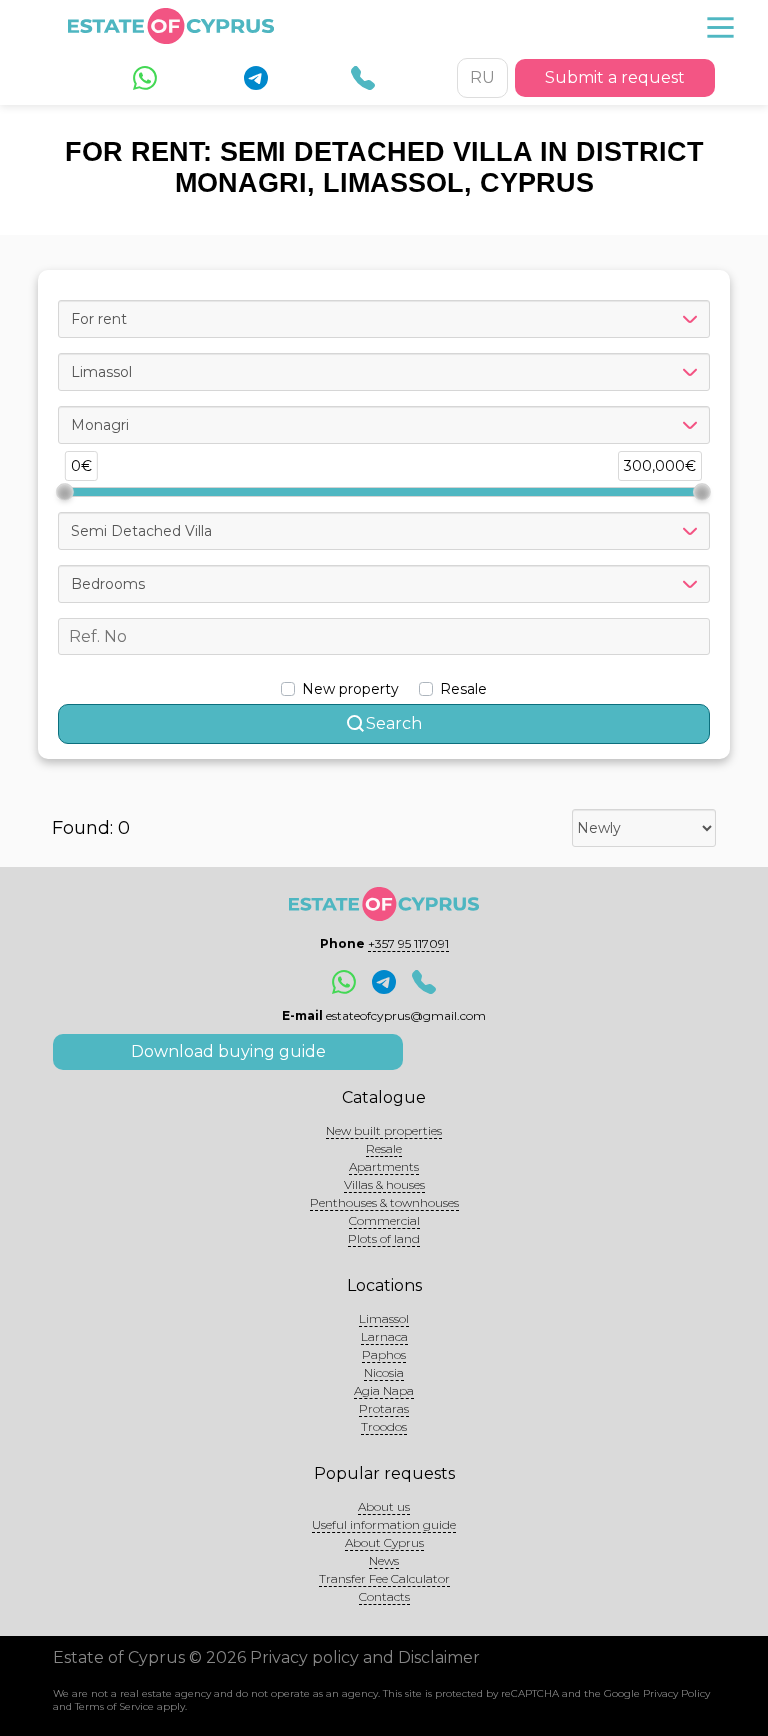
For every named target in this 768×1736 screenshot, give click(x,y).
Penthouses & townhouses (384, 1202)
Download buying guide (228, 1051)
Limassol (384, 1318)
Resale (384, 1148)
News (384, 1560)
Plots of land (384, 1238)
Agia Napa (384, 1390)
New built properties (384, 1130)
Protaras (384, 1408)
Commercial (384, 1220)
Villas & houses (384, 1184)
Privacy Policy (676, 1693)
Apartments (384, 1166)
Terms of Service (114, 1706)
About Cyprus (384, 1542)
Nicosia (384, 1372)
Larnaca (384, 1336)
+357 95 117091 (408, 943)
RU (482, 77)
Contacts (384, 1596)
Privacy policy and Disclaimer (365, 1657)
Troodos (384, 1426)
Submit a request (615, 77)
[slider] (65, 492)
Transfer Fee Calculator (384, 1578)
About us (384, 1506)
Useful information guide (384, 1524)
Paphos (384, 1354)
